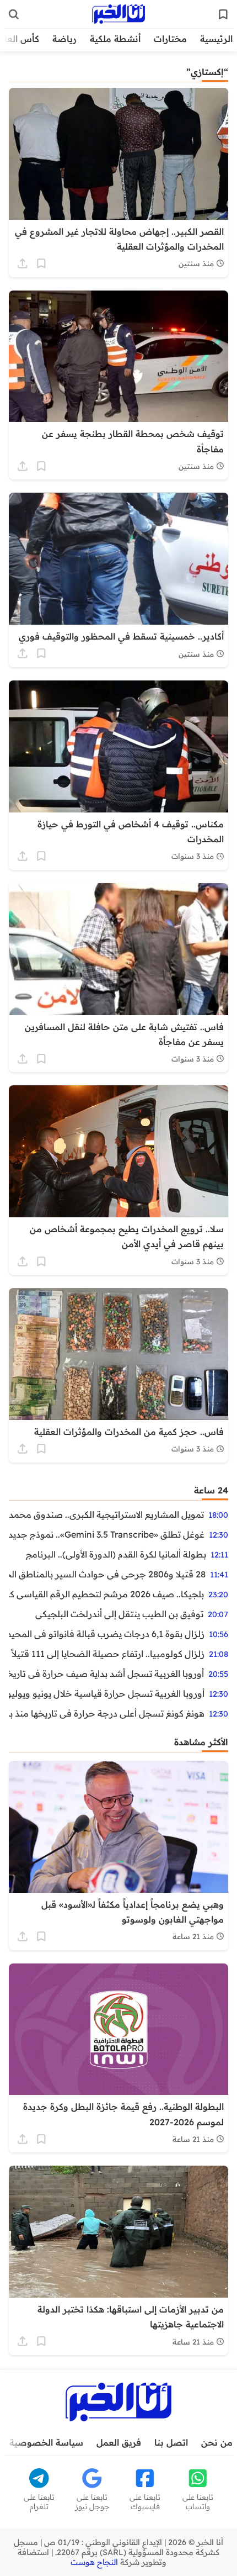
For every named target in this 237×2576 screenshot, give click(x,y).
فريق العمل (119, 2442)
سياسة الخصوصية (46, 2442)
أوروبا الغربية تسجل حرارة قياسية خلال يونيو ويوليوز (107, 1693)
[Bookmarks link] (223, 14)
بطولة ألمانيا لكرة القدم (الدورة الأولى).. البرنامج (116, 1554)
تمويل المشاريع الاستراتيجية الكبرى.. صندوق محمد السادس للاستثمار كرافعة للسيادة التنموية (106, 1514)
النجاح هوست (94, 2562)
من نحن (217, 2442)
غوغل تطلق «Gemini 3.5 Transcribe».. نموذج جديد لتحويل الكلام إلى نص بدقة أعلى (107, 1534)
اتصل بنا (171, 2442)
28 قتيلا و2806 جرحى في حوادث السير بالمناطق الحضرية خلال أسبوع (107, 1574)
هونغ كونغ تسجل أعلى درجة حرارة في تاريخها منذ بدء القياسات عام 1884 (107, 1713)
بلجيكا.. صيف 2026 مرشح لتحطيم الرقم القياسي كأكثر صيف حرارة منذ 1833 (106, 1594)
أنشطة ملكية (115, 39)
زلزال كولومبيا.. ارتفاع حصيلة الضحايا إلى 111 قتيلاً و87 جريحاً (107, 1654)
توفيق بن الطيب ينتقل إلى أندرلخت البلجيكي (119, 1614)
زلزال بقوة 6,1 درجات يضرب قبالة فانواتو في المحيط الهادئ (107, 1634)
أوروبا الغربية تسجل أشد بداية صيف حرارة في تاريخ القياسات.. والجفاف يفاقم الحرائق (106, 1674)
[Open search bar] (14, 14)
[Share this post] (23, 263)
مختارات (170, 39)
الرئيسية (216, 39)
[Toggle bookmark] (41, 263)
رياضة (64, 39)
